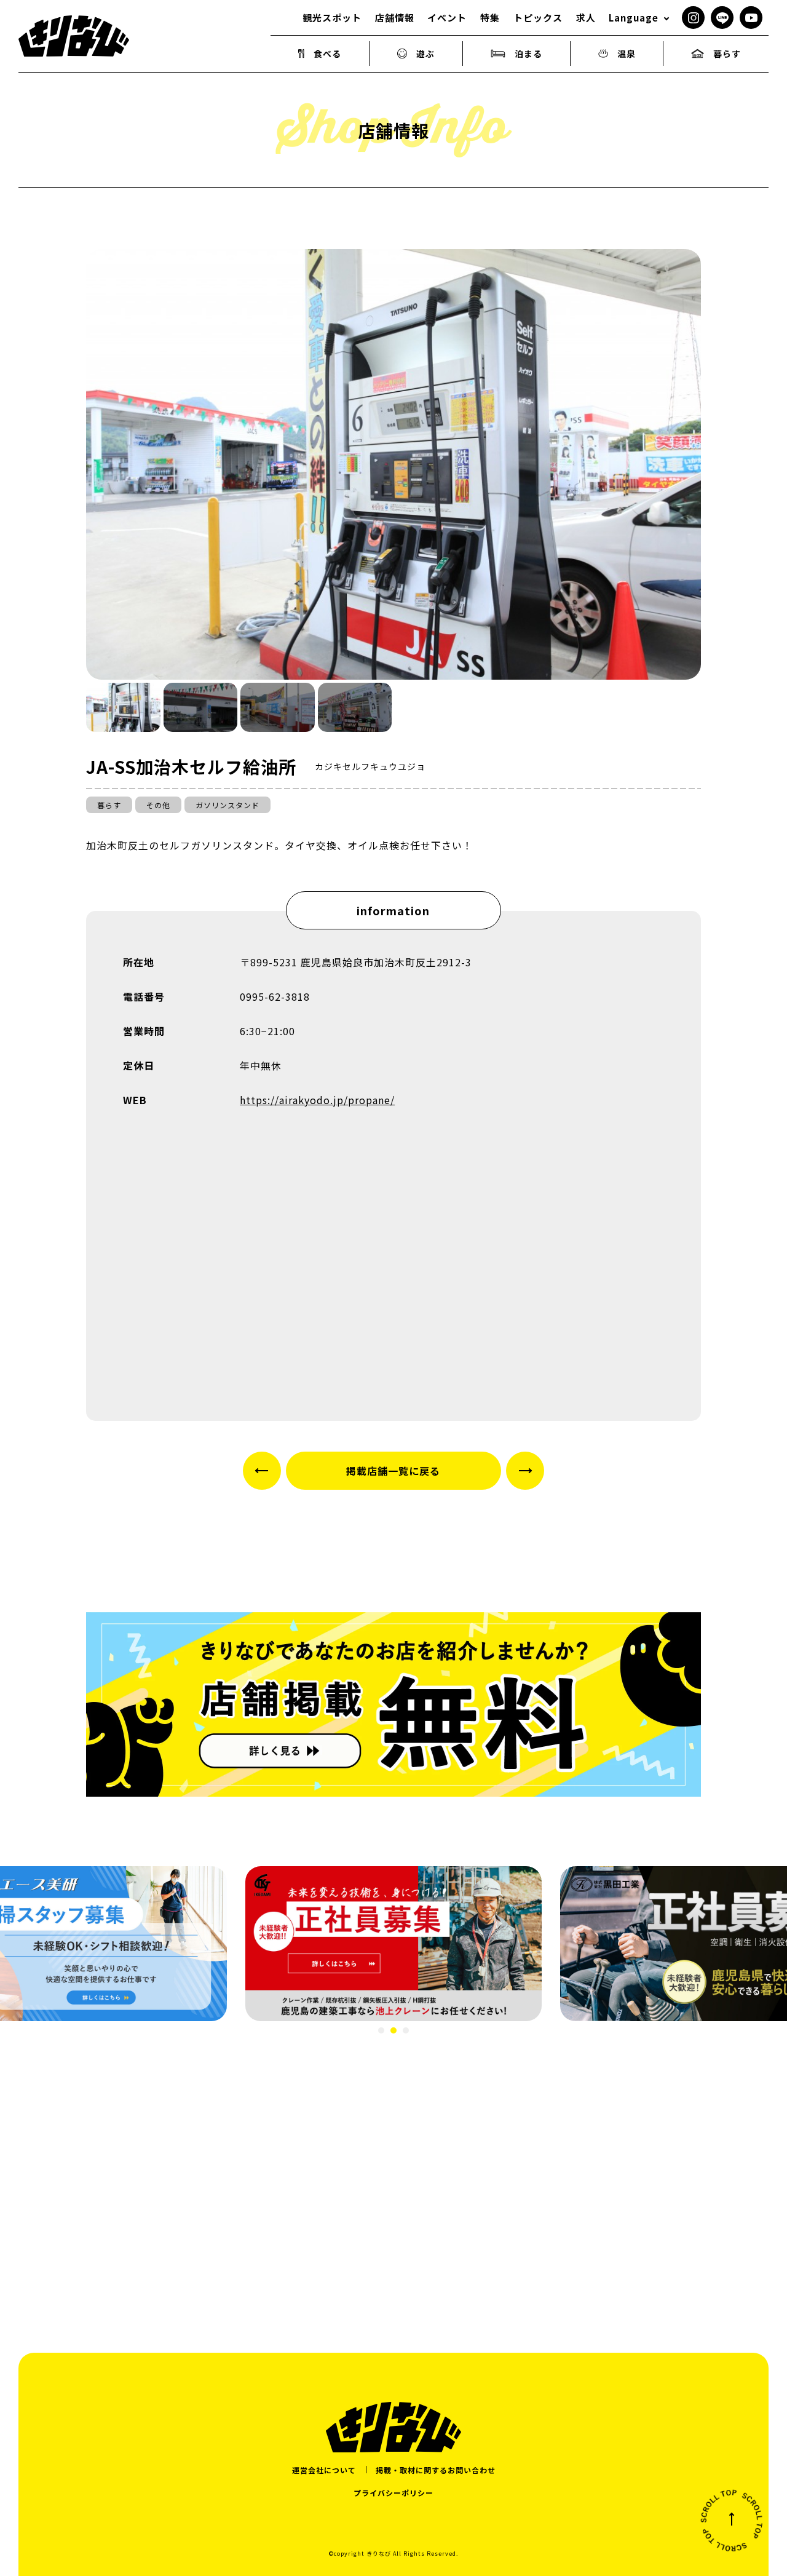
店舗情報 (395, 18)
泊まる (528, 54)
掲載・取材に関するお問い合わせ (436, 2470)
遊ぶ (425, 54)
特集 (490, 18)
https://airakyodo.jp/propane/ (317, 1100)
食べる (327, 54)
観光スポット (332, 18)
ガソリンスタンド (227, 805)
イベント (447, 18)
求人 (586, 18)
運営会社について (324, 2470)
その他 (158, 805)
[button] (123, 707)
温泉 (627, 54)
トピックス (538, 18)
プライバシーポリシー (393, 2493)
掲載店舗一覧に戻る (393, 1471)
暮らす (727, 54)
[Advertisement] (393, 2175)
